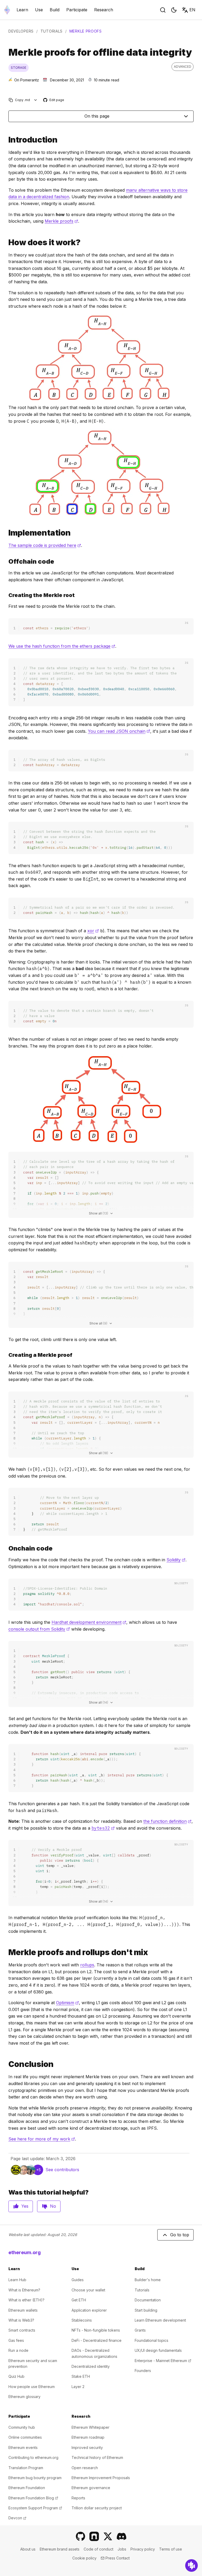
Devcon (17, 2518)
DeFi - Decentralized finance (97, 2340)
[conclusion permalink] (6, 2064)
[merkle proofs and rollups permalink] (6, 1952)
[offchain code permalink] (6, 561)
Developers (21, 31)
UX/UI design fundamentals (158, 2350)
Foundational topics (151, 2340)
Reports (78, 2498)
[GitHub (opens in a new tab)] (80, 2536)
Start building (146, 2310)
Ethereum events (23, 2447)
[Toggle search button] (163, 10)
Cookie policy (84, 2558)
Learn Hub (17, 2280)
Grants (140, 2330)
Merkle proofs (61, 221)
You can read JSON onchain (119, 731)
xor (93, 931)
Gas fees (16, 2340)
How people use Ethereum (32, 2387)
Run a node (18, 2350)
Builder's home (148, 2280)
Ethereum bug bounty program (35, 2478)
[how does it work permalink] (6, 242)
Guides (78, 2280)
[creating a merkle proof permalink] (6, 1355)
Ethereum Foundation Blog (33, 2498)
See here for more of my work (42, 2139)
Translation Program (26, 2468)
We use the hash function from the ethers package (62, 646)
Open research (85, 2468)
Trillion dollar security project (97, 2508)
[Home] (7, 10)
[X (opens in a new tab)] (108, 2536)
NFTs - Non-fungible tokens (96, 2330)
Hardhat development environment (89, 1622)
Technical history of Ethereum (97, 2457)
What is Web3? (21, 2320)
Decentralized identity (91, 2366)
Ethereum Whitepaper (90, 2427)
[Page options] (36, 100)
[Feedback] (191, 2565)
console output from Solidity (39, 1629)
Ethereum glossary (24, 2397)
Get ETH (79, 2300)
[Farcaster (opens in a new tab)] (94, 2536)
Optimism (67, 2003)
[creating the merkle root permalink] (6, 595)
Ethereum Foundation (27, 2488)
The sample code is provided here (45, 545)
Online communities (25, 2437)
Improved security (87, 2447)
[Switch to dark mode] (174, 10)
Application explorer (89, 2310)
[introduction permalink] (6, 140)
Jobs (122, 2549)
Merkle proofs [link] (86, 31)
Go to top (180, 2235)
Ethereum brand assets (60, 2549)
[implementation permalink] (6, 533)
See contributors (62, 2170)
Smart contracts (22, 2330)
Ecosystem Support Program (35, 2508)
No (53, 2206)
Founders (143, 2371)
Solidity (176, 1560)
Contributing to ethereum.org (33, 2457)
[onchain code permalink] (6, 1548)
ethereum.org (25, 2252)
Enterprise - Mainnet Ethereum (163, 2361)
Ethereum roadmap (88, 2437)
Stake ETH (81, 2376)
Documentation (148, 2300)
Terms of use (171, 2549)
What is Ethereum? (24, 2290)
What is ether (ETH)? (26, 2300)
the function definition (167, 1821)
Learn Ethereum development (160, 2320)
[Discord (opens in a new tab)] (122, 2536)
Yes (25, 2206)
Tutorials (52, 31)
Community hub (22, 2427)
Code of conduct (99, 2549)
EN (192, 10)
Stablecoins (82, 2320)
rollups (87, 1965)
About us (28, 2549)
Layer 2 (78, 2387)
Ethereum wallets (23, 2310)
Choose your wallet (88, 2290)
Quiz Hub (16, 2376)
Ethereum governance (91, 2488)
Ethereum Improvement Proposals (101, 2478)
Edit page (54, 100)
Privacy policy (143, 2549)
